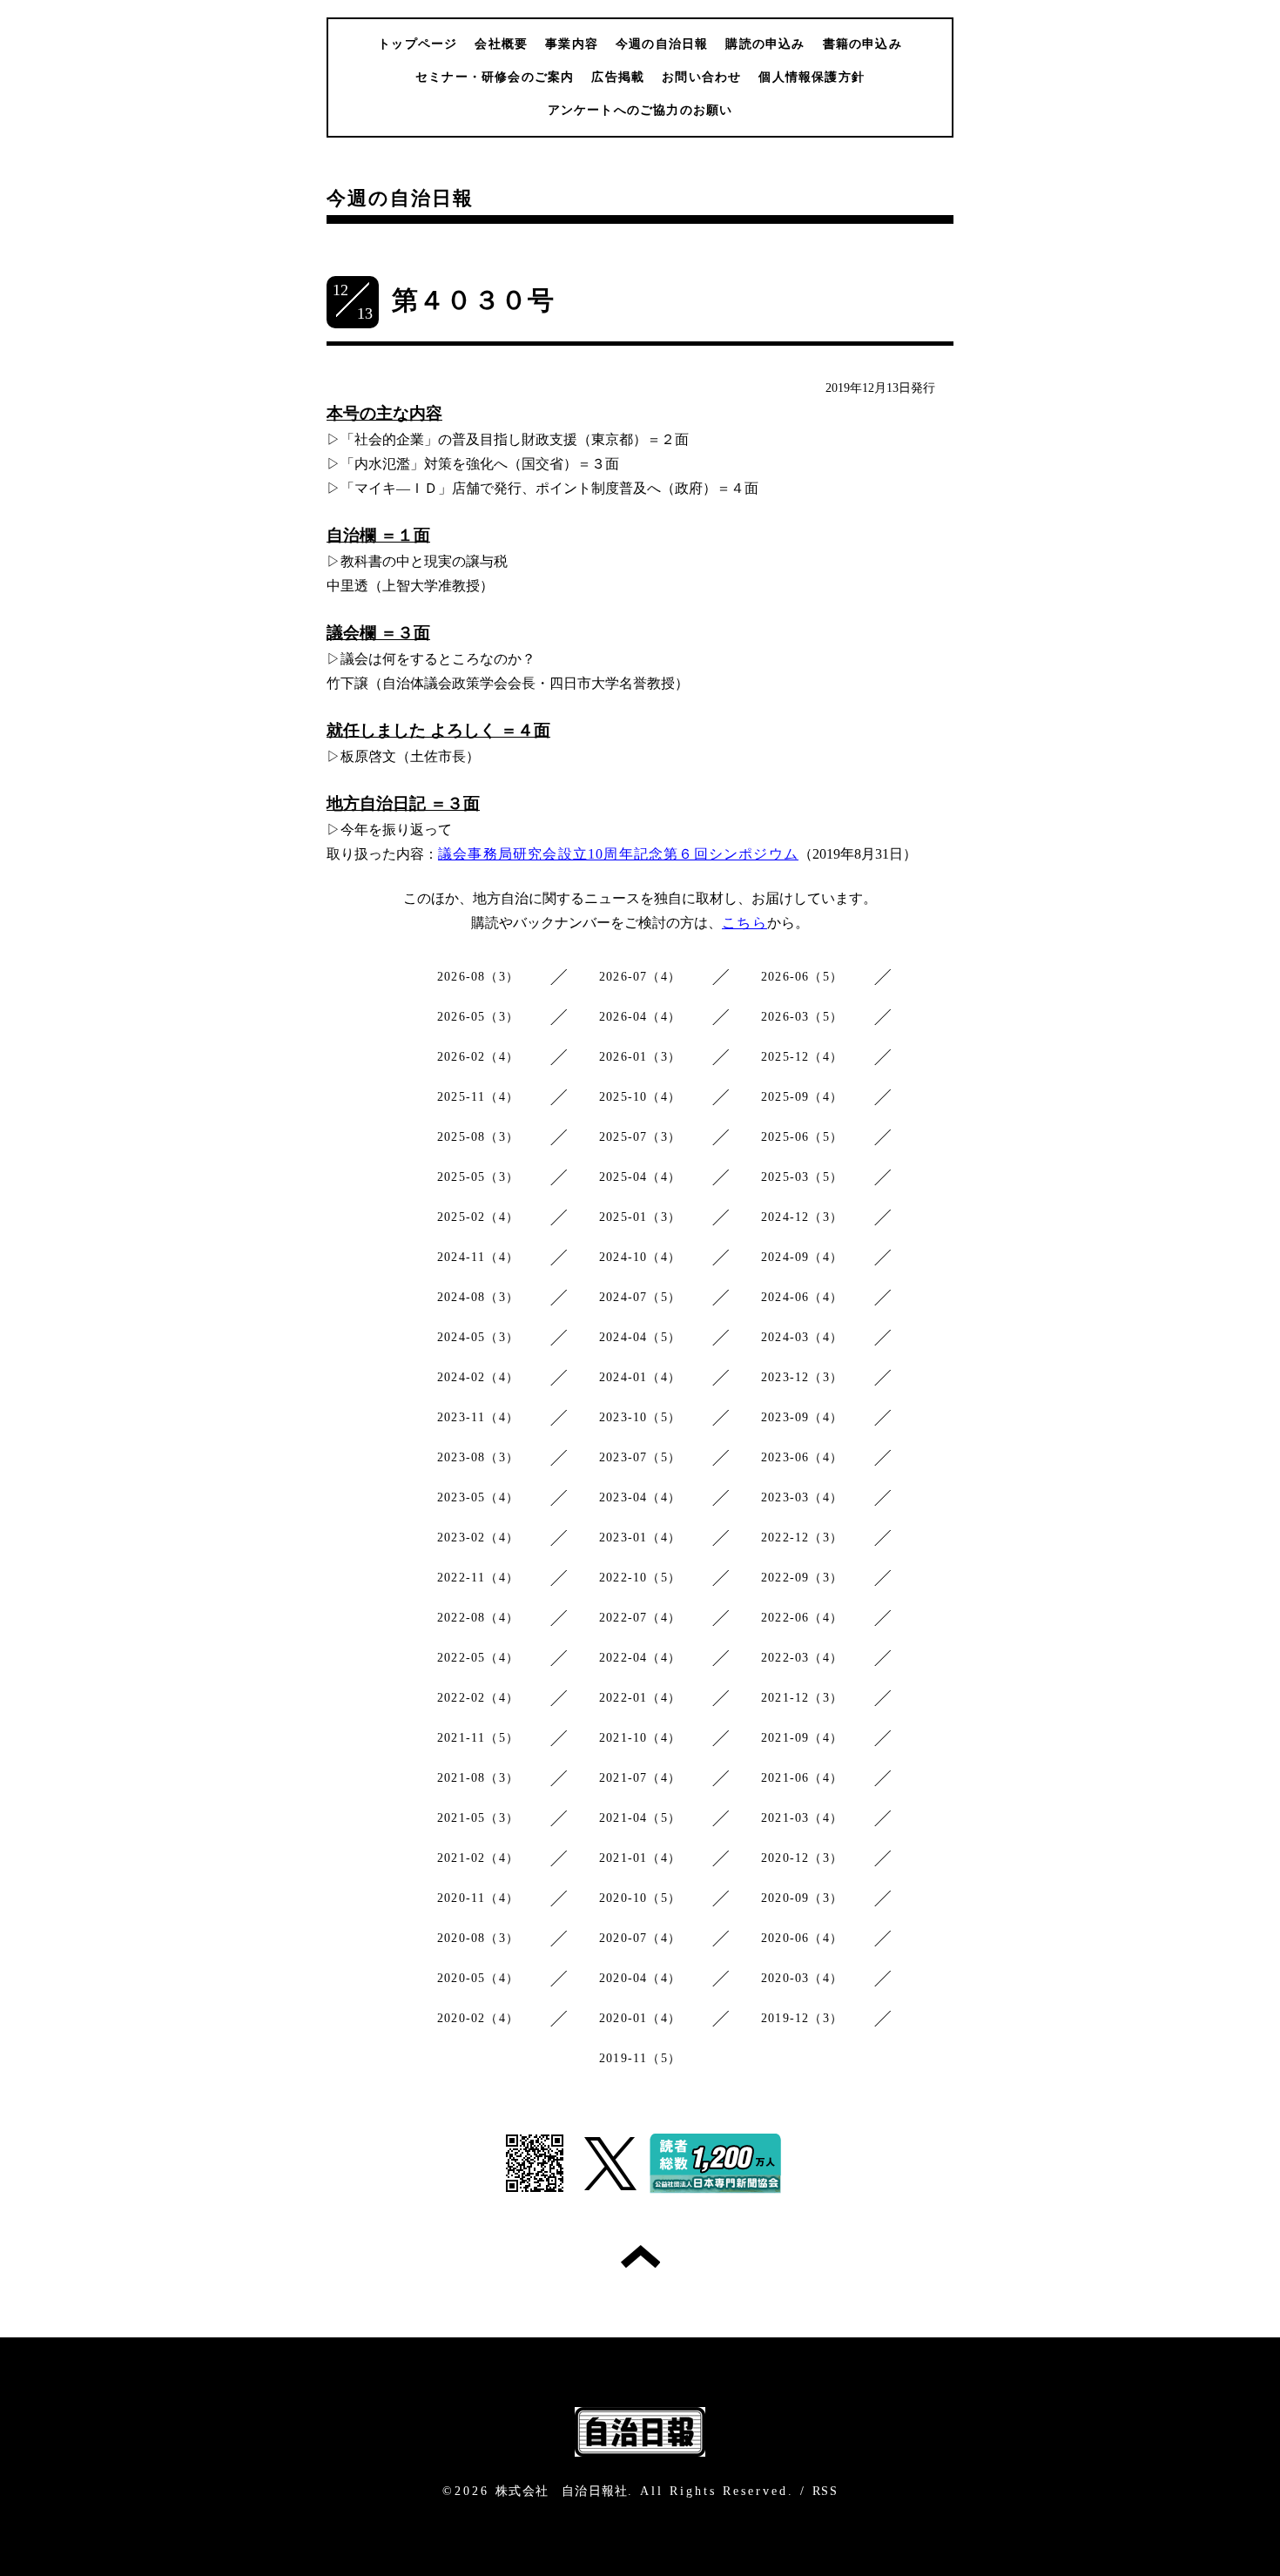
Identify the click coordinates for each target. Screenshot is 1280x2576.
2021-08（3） (478, 1778)
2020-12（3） (802, 1858)
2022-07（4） (640, 1618)
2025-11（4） (478, 1097)
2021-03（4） (802, 1818)
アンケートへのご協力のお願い (640, 110)
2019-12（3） (802, 2018)
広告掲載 (618, 77)
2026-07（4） (640, 977)
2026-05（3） (478, 1017)
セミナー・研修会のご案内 (495, 77)
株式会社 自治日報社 (562, 2491)
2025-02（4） (478, 1217)
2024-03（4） (802, 1337)
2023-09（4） (802, 1417)
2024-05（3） (478, 1337)
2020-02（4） (478, 2018)
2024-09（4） (802, 1257)
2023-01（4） (640, 1538)
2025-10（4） (640, 1097)
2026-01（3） (640, 1057)
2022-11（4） (478, 1578)
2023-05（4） (478, 1497)
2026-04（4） (640, 1017)
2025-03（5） (802, 1177)
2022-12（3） (802, 1538)
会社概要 (501, 44)
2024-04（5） (640, 1337)
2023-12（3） (802, 1377)
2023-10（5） (640, 1417)
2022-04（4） (640, 1658)
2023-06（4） (802, 1457)
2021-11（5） (478, 1738)
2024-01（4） (640, 1377)
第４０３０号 (473, 300)
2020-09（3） (802, 1898)
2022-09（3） (802, 1578)
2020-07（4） (640, 1938)
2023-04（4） (640, 1497)
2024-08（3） (478, 1297)
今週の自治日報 (662, 44)
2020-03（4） (802, 1978)
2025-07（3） (640, 1137)
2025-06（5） (802, 1137)
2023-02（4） (478, 1538)
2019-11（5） (640, 2058)
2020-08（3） (478, 1938)
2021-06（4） (802, 1778)
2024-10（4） (640, 1257)
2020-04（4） (640, 1978)
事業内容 (572, 44)
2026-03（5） (802, 1017)
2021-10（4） (640, 1738)
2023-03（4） (802, 1497)
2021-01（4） (640, 1858)
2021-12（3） (802, 1698)
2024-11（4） (478, 1257)
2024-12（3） (802, 1217)
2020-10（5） (640, 1898)
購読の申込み (765, 44)
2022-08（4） (478, 1618)
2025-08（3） (478, 1137)
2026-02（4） (478, 1057)
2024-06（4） (802, 1297)
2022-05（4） (478, 1658)
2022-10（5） (640, 1578)
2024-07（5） (640, 1297)
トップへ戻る (640, 2256)
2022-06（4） (802, 1618)
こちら (744, 923)
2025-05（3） (478, 1177)
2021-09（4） (802, 1738)
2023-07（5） (640, 1457)
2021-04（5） (640, 1818)
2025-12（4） (802, 1057)
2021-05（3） (478, 1818)
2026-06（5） (802, 977)
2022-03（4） (802, 1658)
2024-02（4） (478, 1377)
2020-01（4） (640, 2018)
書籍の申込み (862, 44)
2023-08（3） (478, 1457)
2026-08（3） (478, 977)
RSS (825, 2491)
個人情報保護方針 (812, 77)
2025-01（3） (640, 1217)
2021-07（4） (640, 1778)
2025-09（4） (802, 1097)
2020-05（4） (478, 1978)
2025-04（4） (640, 1177)
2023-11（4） (478, 1417)
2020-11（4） (478, 1898)
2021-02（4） (478, 1858)
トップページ (418, 44)
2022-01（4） (640, 1698)
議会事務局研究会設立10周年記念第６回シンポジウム (618, 854)
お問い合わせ (701, 77)
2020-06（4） (802, 1938)
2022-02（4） (478, 1698)
